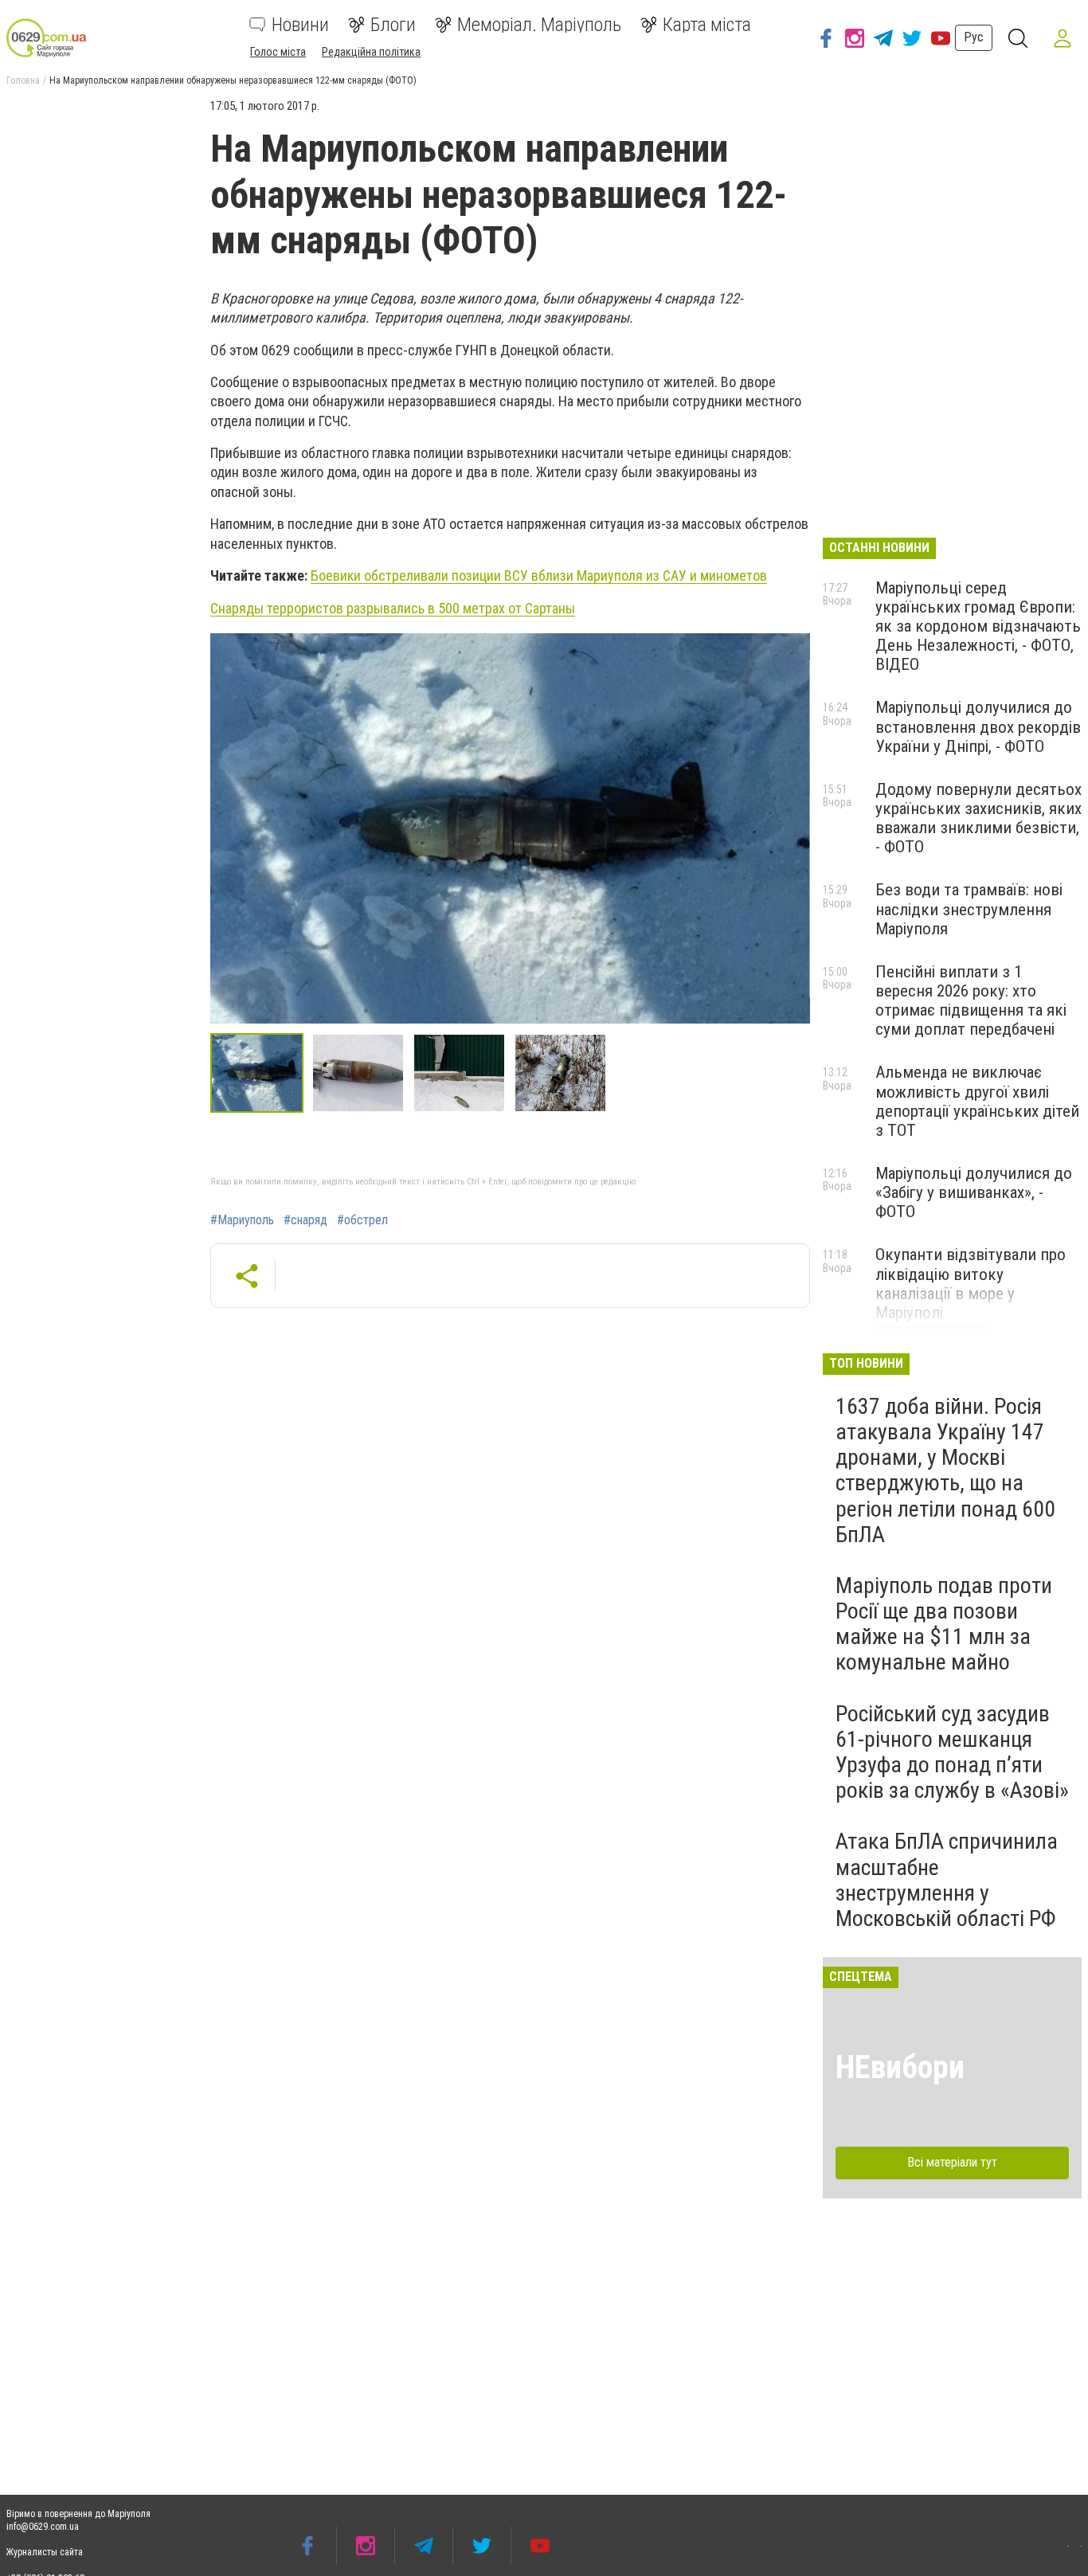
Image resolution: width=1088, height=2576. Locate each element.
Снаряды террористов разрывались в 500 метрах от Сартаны (393, 608)
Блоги (393, 25)
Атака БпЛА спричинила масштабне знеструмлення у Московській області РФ (947, 1880)
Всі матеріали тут (952, 2162)
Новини (300, 25)
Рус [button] (974, 37)
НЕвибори (900, 2067)
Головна (23, 80)
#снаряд (305, 1220)
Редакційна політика (371, 52)
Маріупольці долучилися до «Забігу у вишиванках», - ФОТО (974, 1192)
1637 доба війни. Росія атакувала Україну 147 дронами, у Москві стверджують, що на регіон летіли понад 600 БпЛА (945, 1470)
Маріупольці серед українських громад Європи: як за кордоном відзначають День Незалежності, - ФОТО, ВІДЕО (978, 626)
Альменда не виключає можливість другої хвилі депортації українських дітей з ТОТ (977, 1101)
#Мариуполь (242, 1220)
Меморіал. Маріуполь (539, 25)
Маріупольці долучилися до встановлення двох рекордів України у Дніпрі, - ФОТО (978, 726)
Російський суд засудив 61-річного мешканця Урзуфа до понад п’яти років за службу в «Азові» (952, 1752)
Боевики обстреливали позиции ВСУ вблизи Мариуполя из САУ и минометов (539, 575)
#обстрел (362, 1220)
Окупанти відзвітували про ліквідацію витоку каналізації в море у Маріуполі (971, 1283)
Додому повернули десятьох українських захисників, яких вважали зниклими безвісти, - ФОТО (978, 818)
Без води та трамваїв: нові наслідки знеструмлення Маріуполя (969, 909)
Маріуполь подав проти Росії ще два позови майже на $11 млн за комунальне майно (944, 1624)
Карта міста (707, 25)
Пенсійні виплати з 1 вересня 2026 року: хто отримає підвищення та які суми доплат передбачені (971, 1000)
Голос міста (278, 52)
